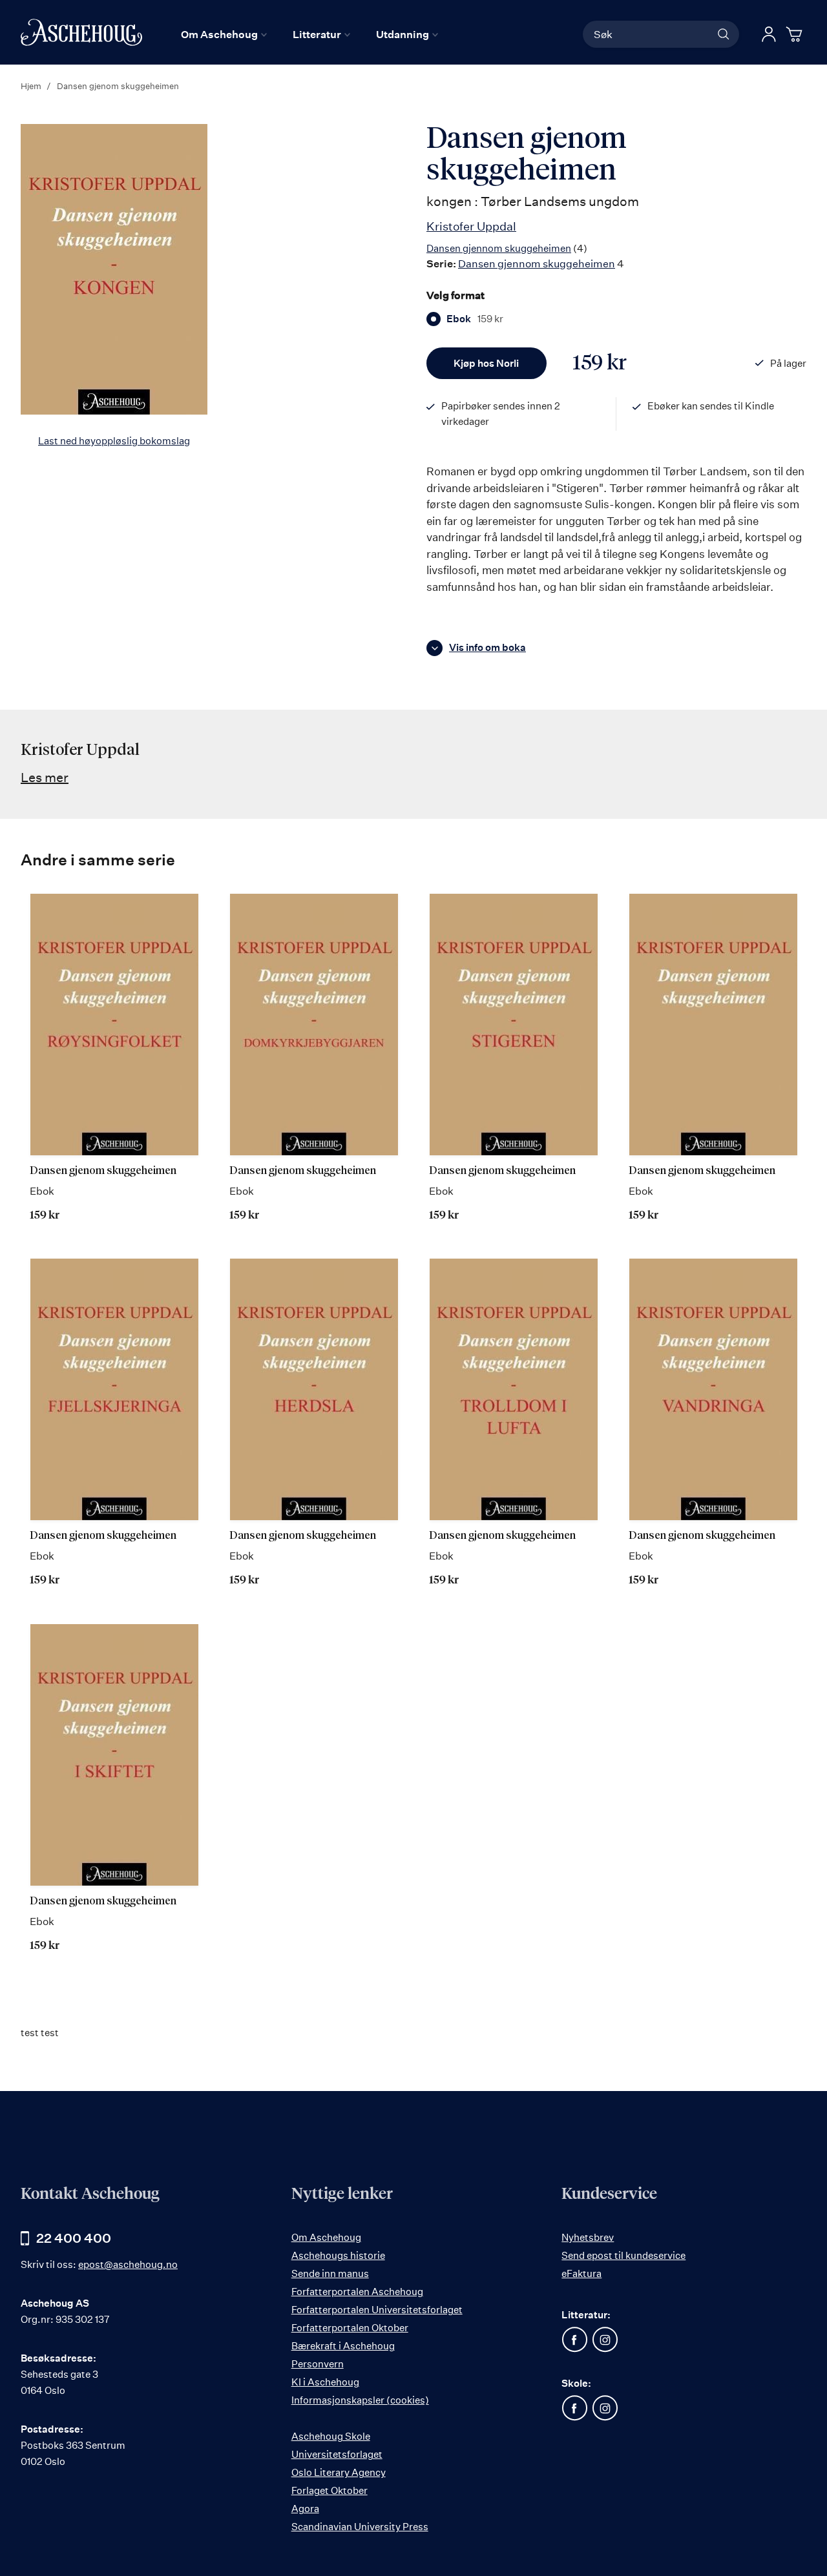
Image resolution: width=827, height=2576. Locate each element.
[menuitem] (224, 34)
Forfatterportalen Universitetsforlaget (377, 2310)
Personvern (318, 2364)
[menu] (309, 34)
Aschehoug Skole (331, 2436)
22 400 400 (74, 2238)
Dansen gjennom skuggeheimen (499, 248)
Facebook (574, 2340)
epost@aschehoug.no (128, 2264)
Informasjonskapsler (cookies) (360, 2400)
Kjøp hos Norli (486, 363)
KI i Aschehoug (325, 2382)
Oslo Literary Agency (339, 2472)
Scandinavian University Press (360, 2527)
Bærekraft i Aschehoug (343, 2346)
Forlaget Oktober (330, 2490)
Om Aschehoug (326, 2237)
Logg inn (769, 34)
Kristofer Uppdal (471, 226)
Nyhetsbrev (588, 2237)
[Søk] (724, 34)
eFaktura (581, 2273)
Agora (305, 2509)
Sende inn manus (330, 2273)
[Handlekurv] (796, 34)
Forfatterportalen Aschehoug (357, 2292)
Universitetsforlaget (337, 2454)
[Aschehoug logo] (81, 32)
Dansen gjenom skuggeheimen (103, 1171)
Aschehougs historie (338, 2255)
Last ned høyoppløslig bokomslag (114, 441)
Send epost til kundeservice (623, 2255)
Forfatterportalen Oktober (350, 2328)
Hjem (31, 86)
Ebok (475, 319)
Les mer (45, 777)
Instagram (605, 2340)
